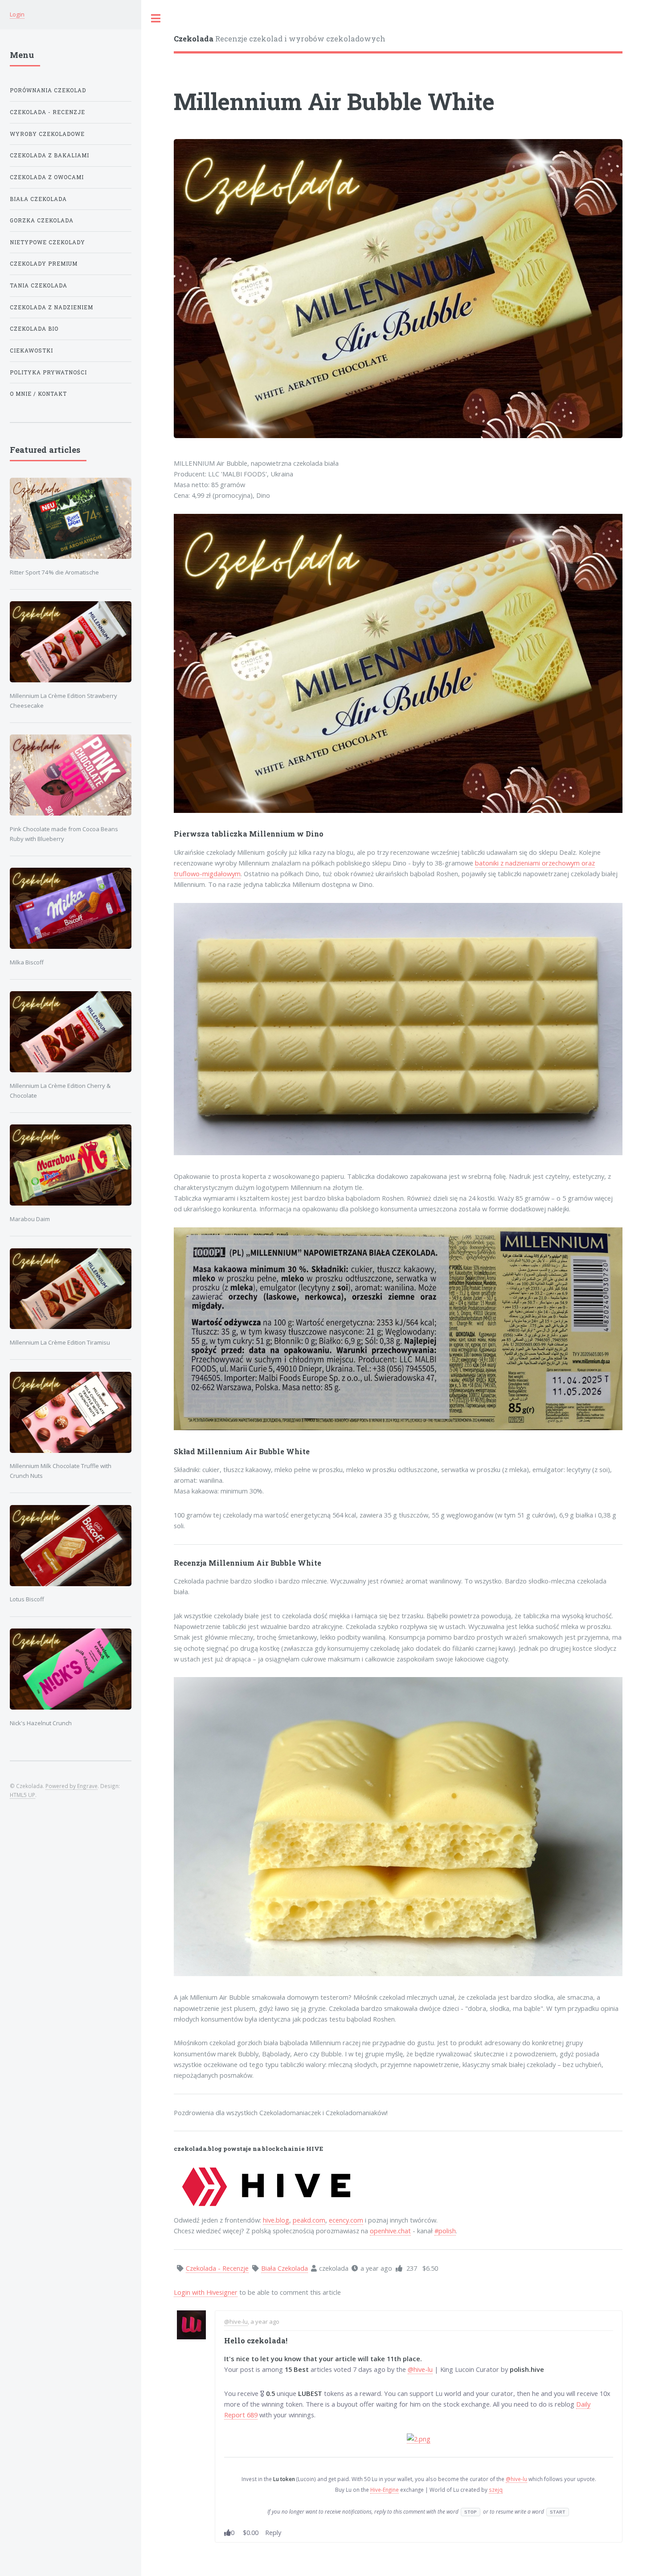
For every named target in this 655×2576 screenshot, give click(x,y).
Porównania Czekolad (48, 90)
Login (17, 14)
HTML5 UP (23, 1795)
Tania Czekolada (39, 285)
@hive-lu (236, 2322)
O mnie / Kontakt (38, 394)
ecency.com (346, 2220)
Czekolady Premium (44, 264)
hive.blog (276, 2220)
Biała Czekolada (38, 199)
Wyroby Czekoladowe (47, 134)
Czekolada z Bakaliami (49, 155)
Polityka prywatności (48, 372)
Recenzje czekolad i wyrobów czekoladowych (280, 39)
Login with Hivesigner (206, 2292)
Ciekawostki (31, 351)
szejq (496, 2490)
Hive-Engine (385, 2490)
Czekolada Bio (34, 329)
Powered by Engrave (72, 1786)
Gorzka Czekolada (42, 220)
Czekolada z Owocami (47, 177)
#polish (445, 2231)
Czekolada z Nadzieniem (51, 307)
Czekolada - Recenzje (47, 112)
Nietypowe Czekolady (47, 242)
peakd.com (309, 2220)
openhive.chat (390, 2231)
